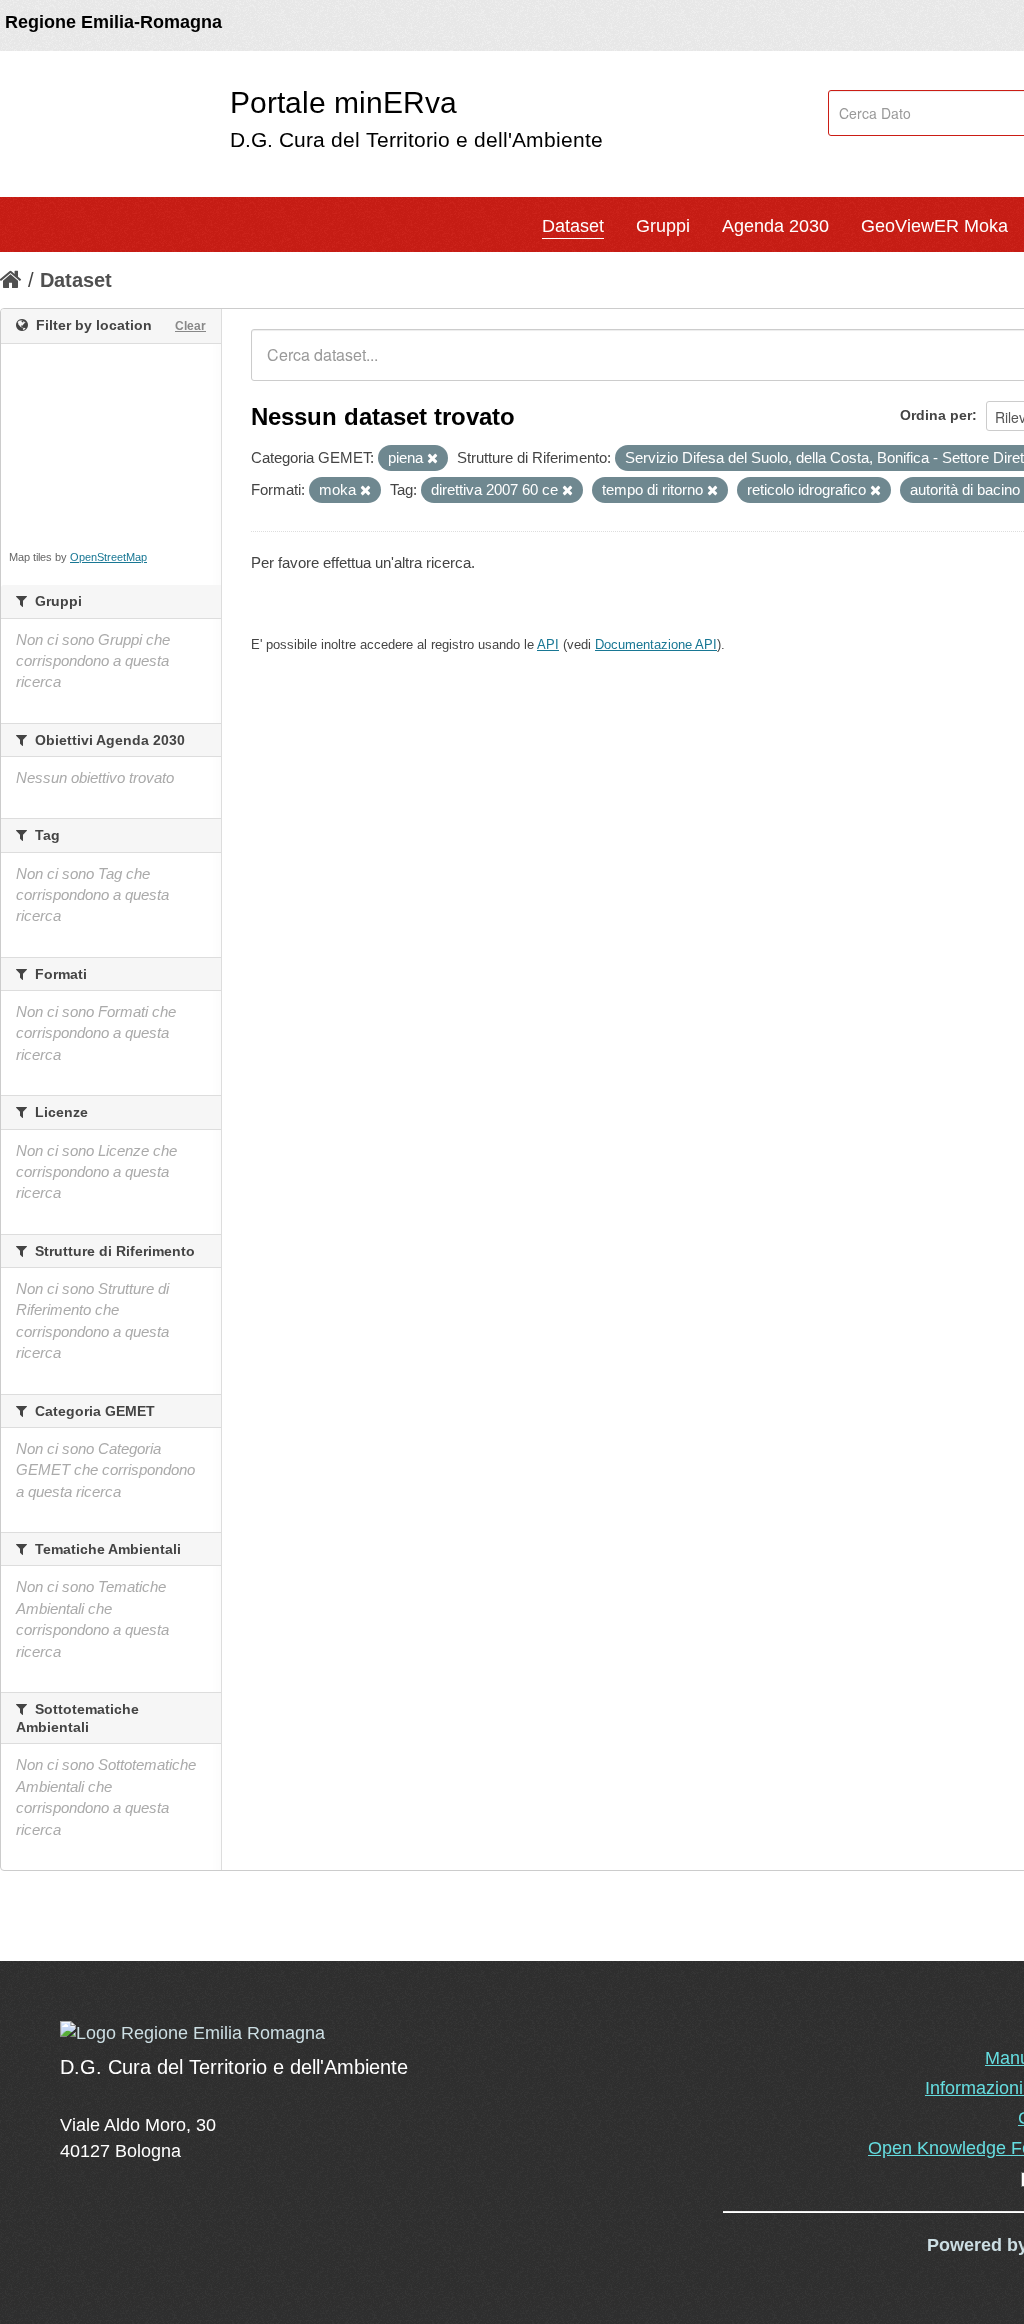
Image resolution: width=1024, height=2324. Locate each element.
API (548, 644)
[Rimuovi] (432, 459)
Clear (190, 326)
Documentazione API (656, 644)
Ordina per (936, 415)
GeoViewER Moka (934, 226)
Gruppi (663, 226)
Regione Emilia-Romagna (113, 22)
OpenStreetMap (108, 557)
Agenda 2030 (775, 226)
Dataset (573, 226)
